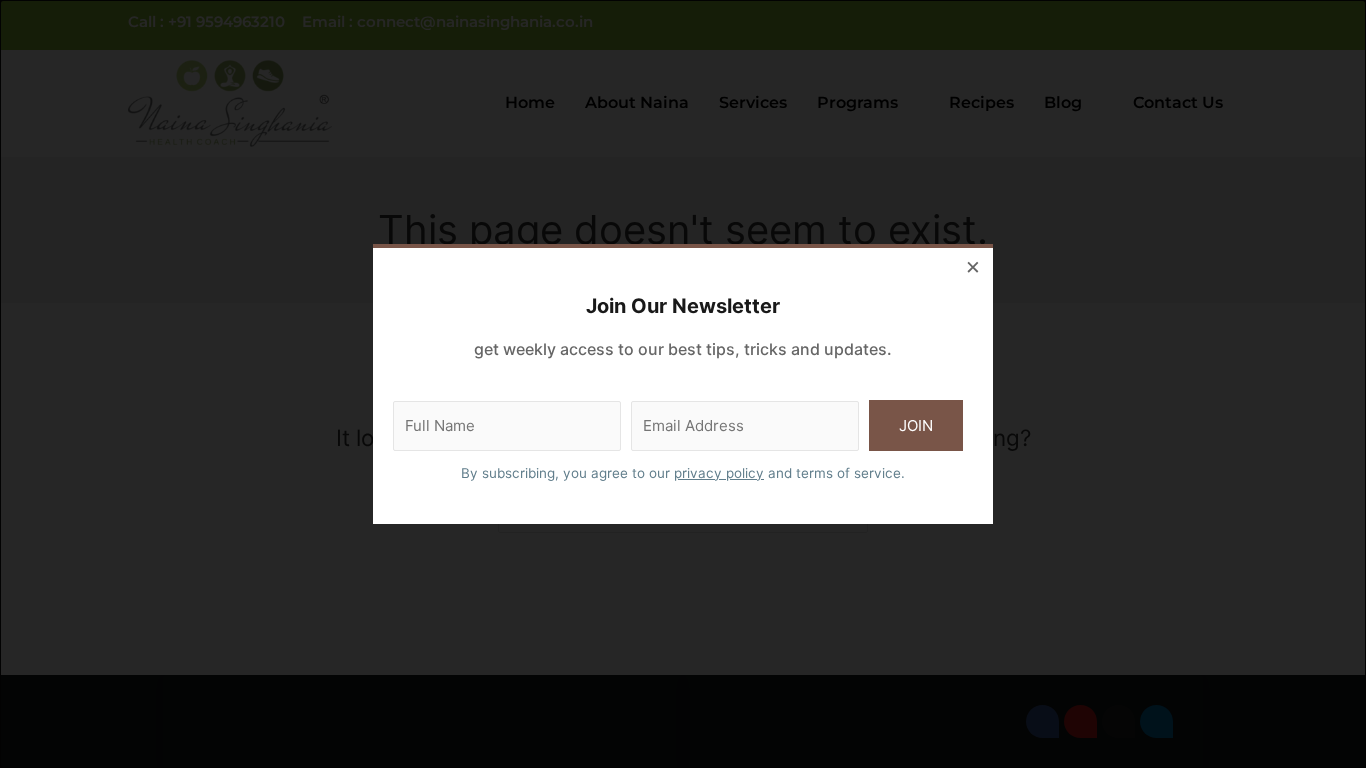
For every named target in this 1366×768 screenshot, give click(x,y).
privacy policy (719, 473)
